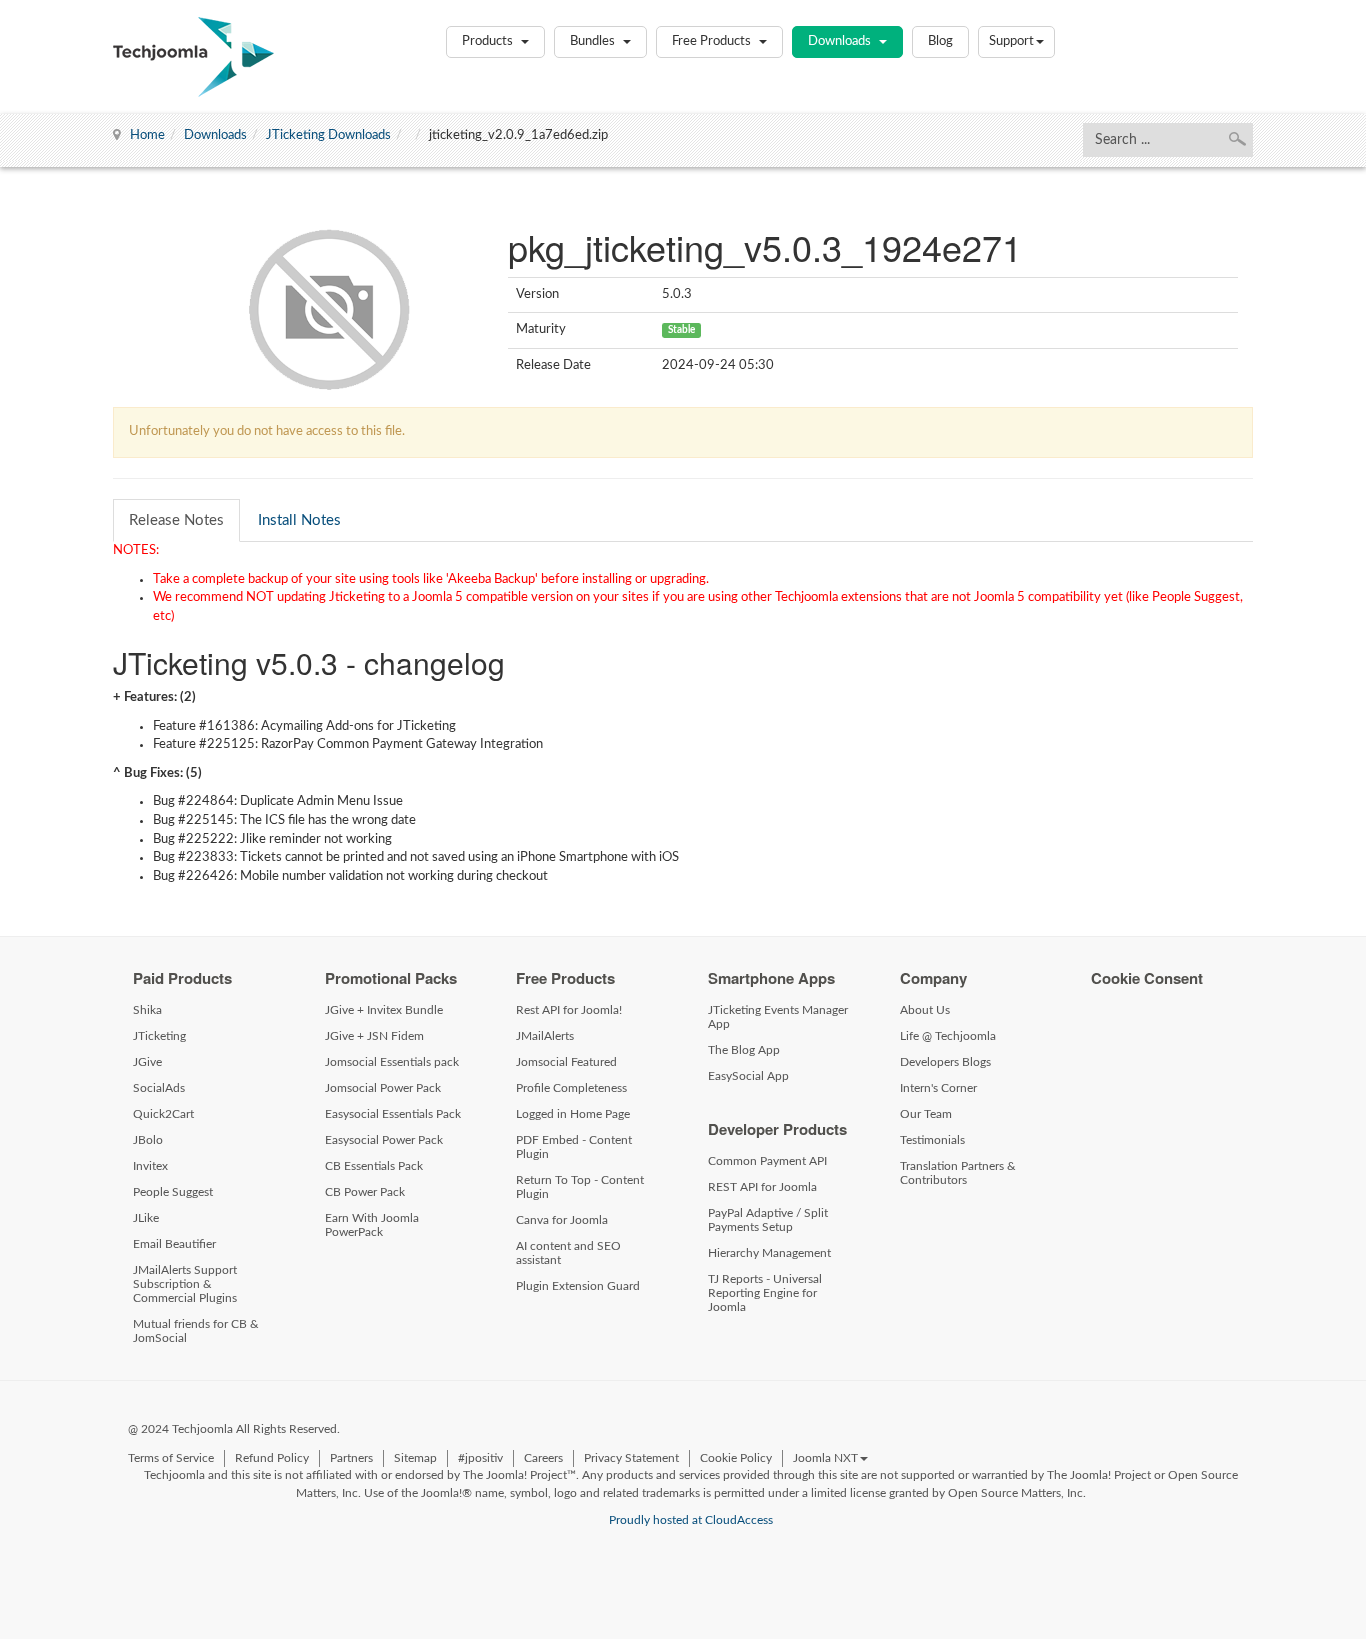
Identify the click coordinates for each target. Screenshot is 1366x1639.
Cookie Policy (736, 1458)
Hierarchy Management (769, 1253)
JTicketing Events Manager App (778, 1017)
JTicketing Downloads (328, 135)
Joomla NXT (825, 1458)
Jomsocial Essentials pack (392, 1062)
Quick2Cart (163, 1114)
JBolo (148, 1140)
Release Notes (176, 520)
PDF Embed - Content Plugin (574, 1147)
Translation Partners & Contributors (958, 1173)
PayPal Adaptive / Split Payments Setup (768, 1220)
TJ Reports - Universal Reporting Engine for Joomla (765, 1293)
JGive (147, 1062)
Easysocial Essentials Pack (393, 1114)
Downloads (841, 41)
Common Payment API (767, 1161)
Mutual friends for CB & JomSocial (196, 1331)
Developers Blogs (945, 1062)
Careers (543, 1458)
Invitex (150, 1166)
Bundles (594, 41)
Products (489, 41)
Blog (940, 41)
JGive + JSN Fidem (374, 1036)
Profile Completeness (571, 1088)
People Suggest (173, 1192)
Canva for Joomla (562, 1220)
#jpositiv (480, 1458)
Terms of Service (171, 1458)
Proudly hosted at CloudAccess (691, 1520)
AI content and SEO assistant (568, 1253)
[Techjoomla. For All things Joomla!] (193, 57)
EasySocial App (748, 1076)
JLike (146, 1218)
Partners (351, 1458)
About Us (925, 1010)
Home (147, 135)
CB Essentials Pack (374, 1166)
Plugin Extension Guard (578, 1286)
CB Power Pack (365, 1192)
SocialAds (159, 1088)
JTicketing (159, 1036)
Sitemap (415, 1458)
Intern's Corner (938, 1088)
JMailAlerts (545, 1036)
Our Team (926, 1114)
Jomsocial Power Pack (383, 1088)
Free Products (713, 41)
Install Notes (299, 520)
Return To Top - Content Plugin (580, 1187)
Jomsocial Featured (566, 1062)
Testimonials (932, 1140)
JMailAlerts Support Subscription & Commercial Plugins (185, 1284)
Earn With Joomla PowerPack (372, 1225)
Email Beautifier (174, 1244)
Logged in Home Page (573, 1114)
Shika (147, 1010)
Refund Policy (272, 1458)
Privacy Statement (631, 1458)
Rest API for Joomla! (569, 1010)
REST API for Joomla (762, 1187)
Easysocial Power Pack (384, 1140)
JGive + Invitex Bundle (384, 1010)
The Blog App (744, 1050)
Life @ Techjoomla (948, 1036)
